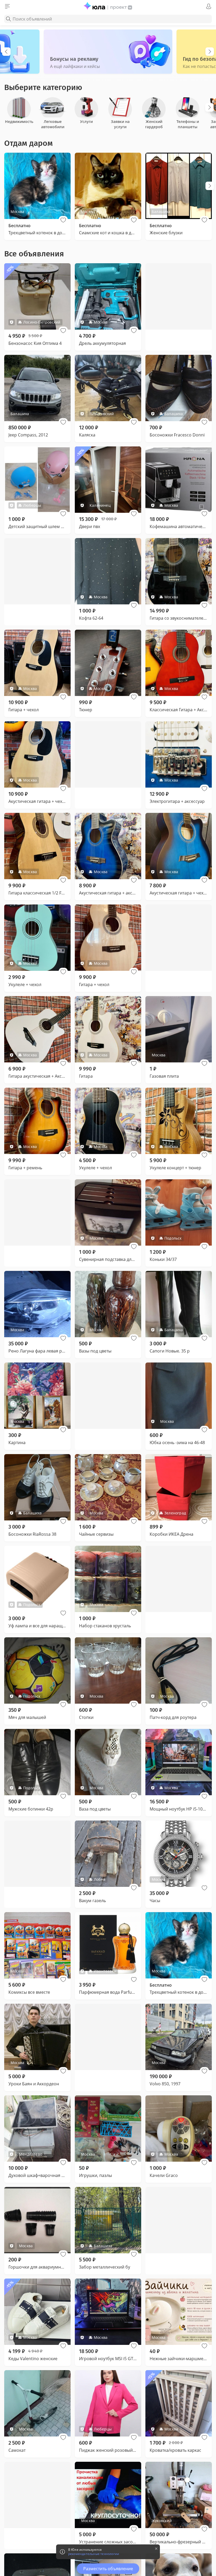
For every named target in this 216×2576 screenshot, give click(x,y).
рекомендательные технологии (94, 2554)
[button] (63, 220)
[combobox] (108, 19)
